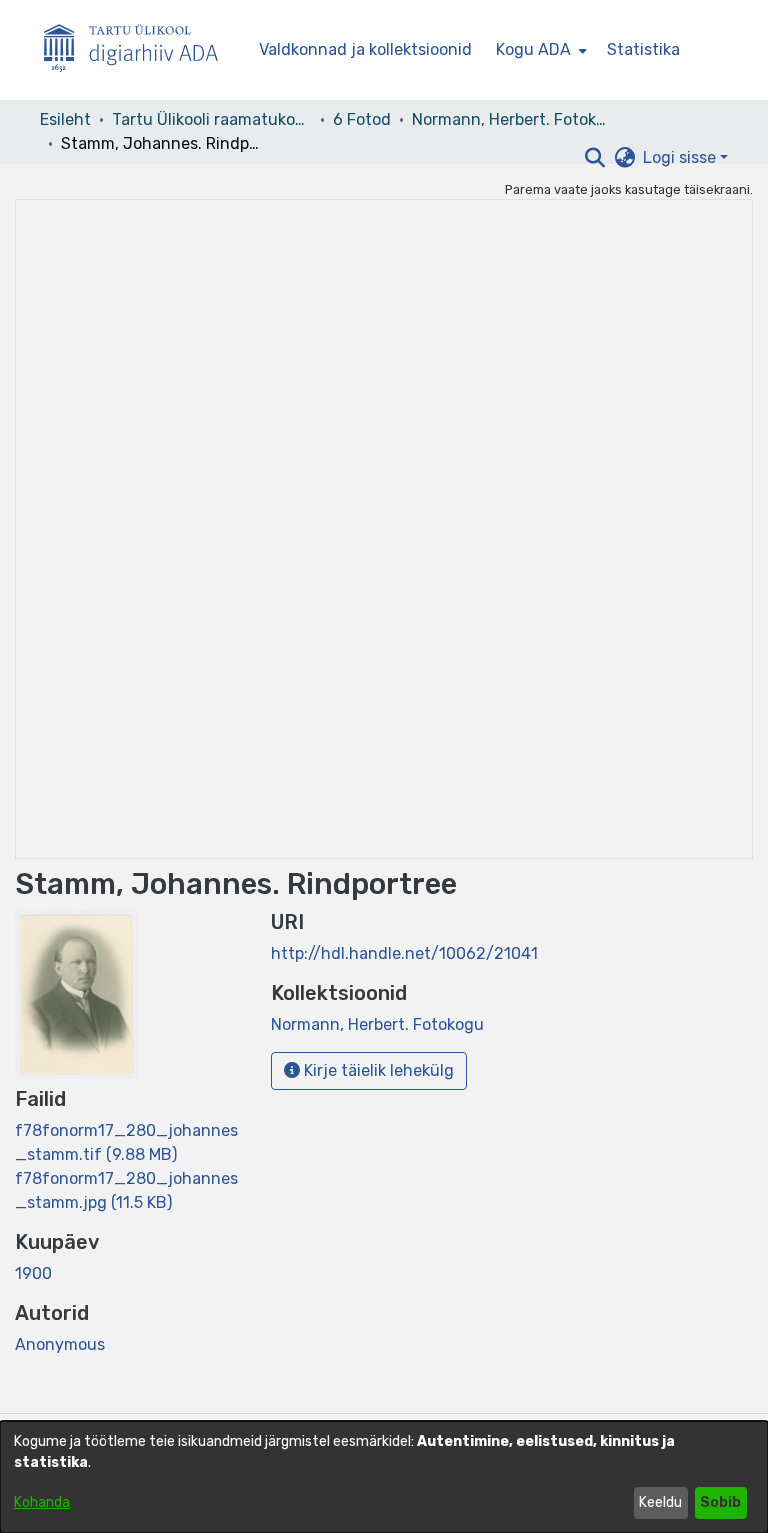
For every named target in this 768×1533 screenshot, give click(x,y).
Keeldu (660, 1502)
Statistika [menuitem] (643, 49)
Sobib (720, 1502)
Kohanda (42, 1502)
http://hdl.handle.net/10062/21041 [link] (404, 953)
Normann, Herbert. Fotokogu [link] (512, 119)
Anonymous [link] (60, 1344)
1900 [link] (33, 1273)
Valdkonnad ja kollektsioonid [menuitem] (365, 49)
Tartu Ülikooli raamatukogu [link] (212, 119)
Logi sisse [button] (681, 157)
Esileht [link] (65, 119)
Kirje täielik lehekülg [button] (377, 1070)
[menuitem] (539, 50)
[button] (594, 158)
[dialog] (384, 1477)
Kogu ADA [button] (533, 49)
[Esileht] (139, 50)
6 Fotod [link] (362, 119)
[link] (377, 1024)
